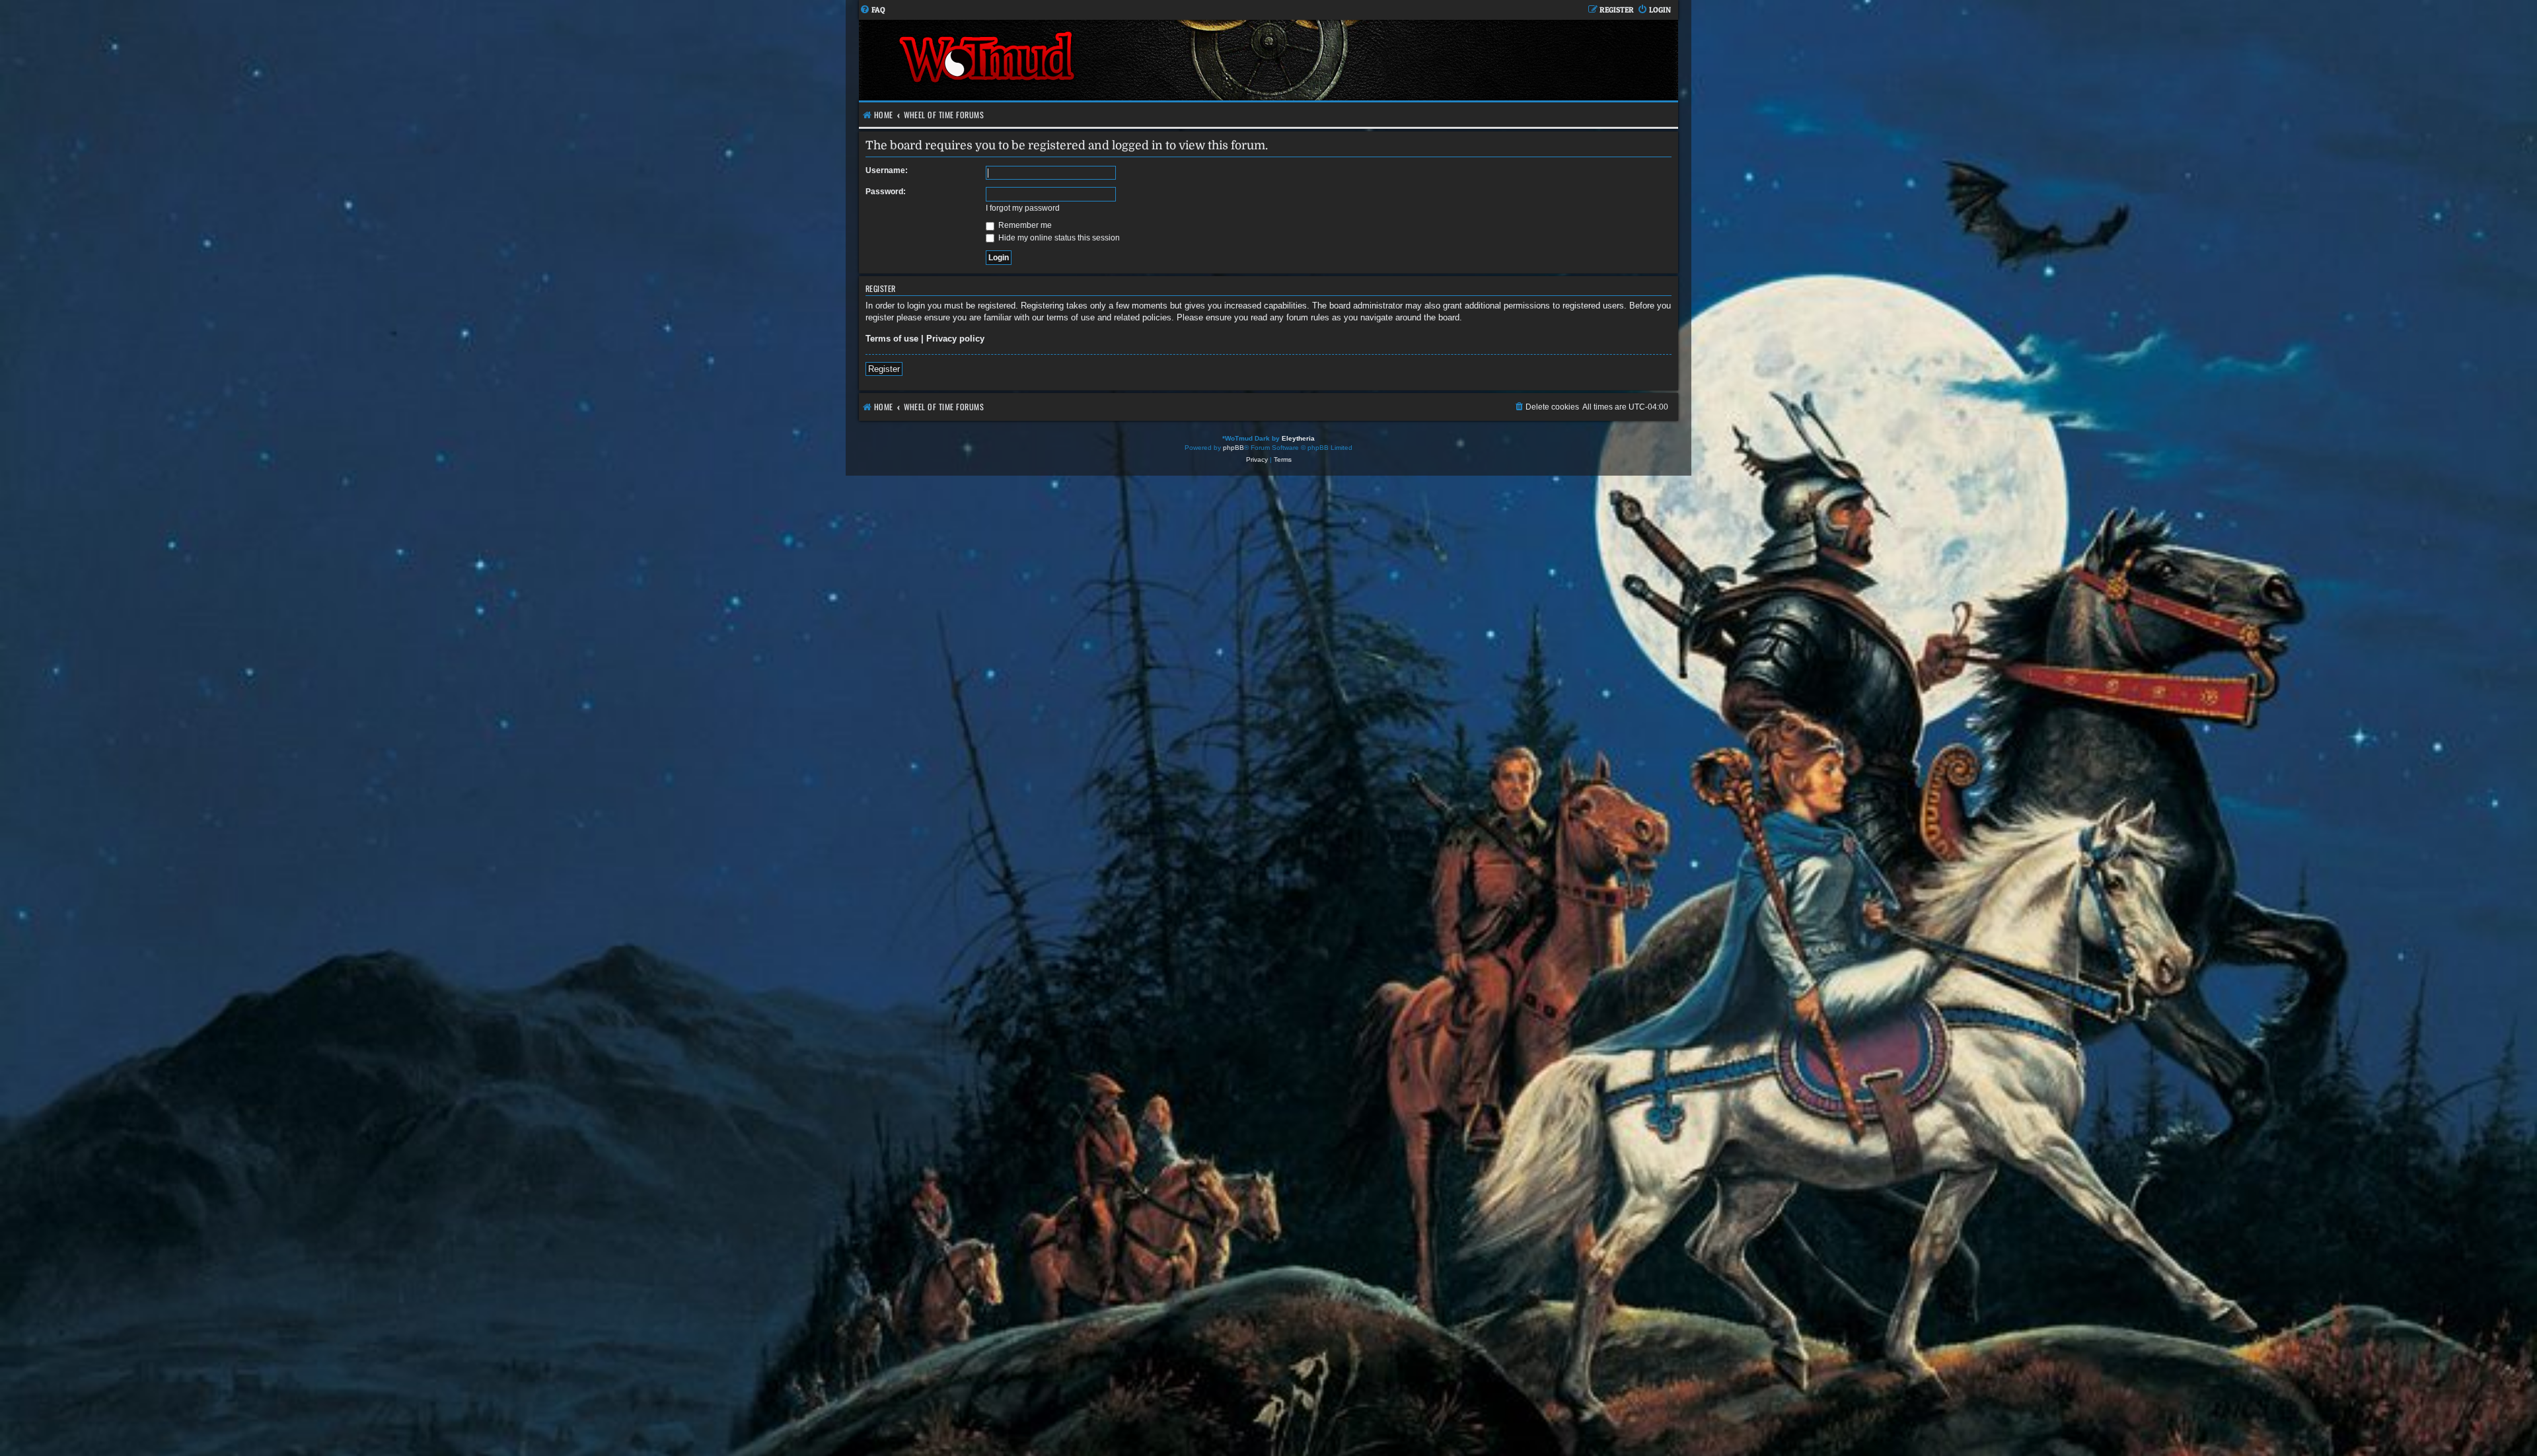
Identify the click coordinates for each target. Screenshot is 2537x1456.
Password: (886, 192)
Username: (887, 170)
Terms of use (892, 339)
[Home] (1064, 60)
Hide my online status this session (1058, 238)
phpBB (1233, 448)
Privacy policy (955, 339)
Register (884, 369)
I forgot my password (1023, 208)
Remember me (1024, 225)
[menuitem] (872, 10)
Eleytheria (1298, 438)
